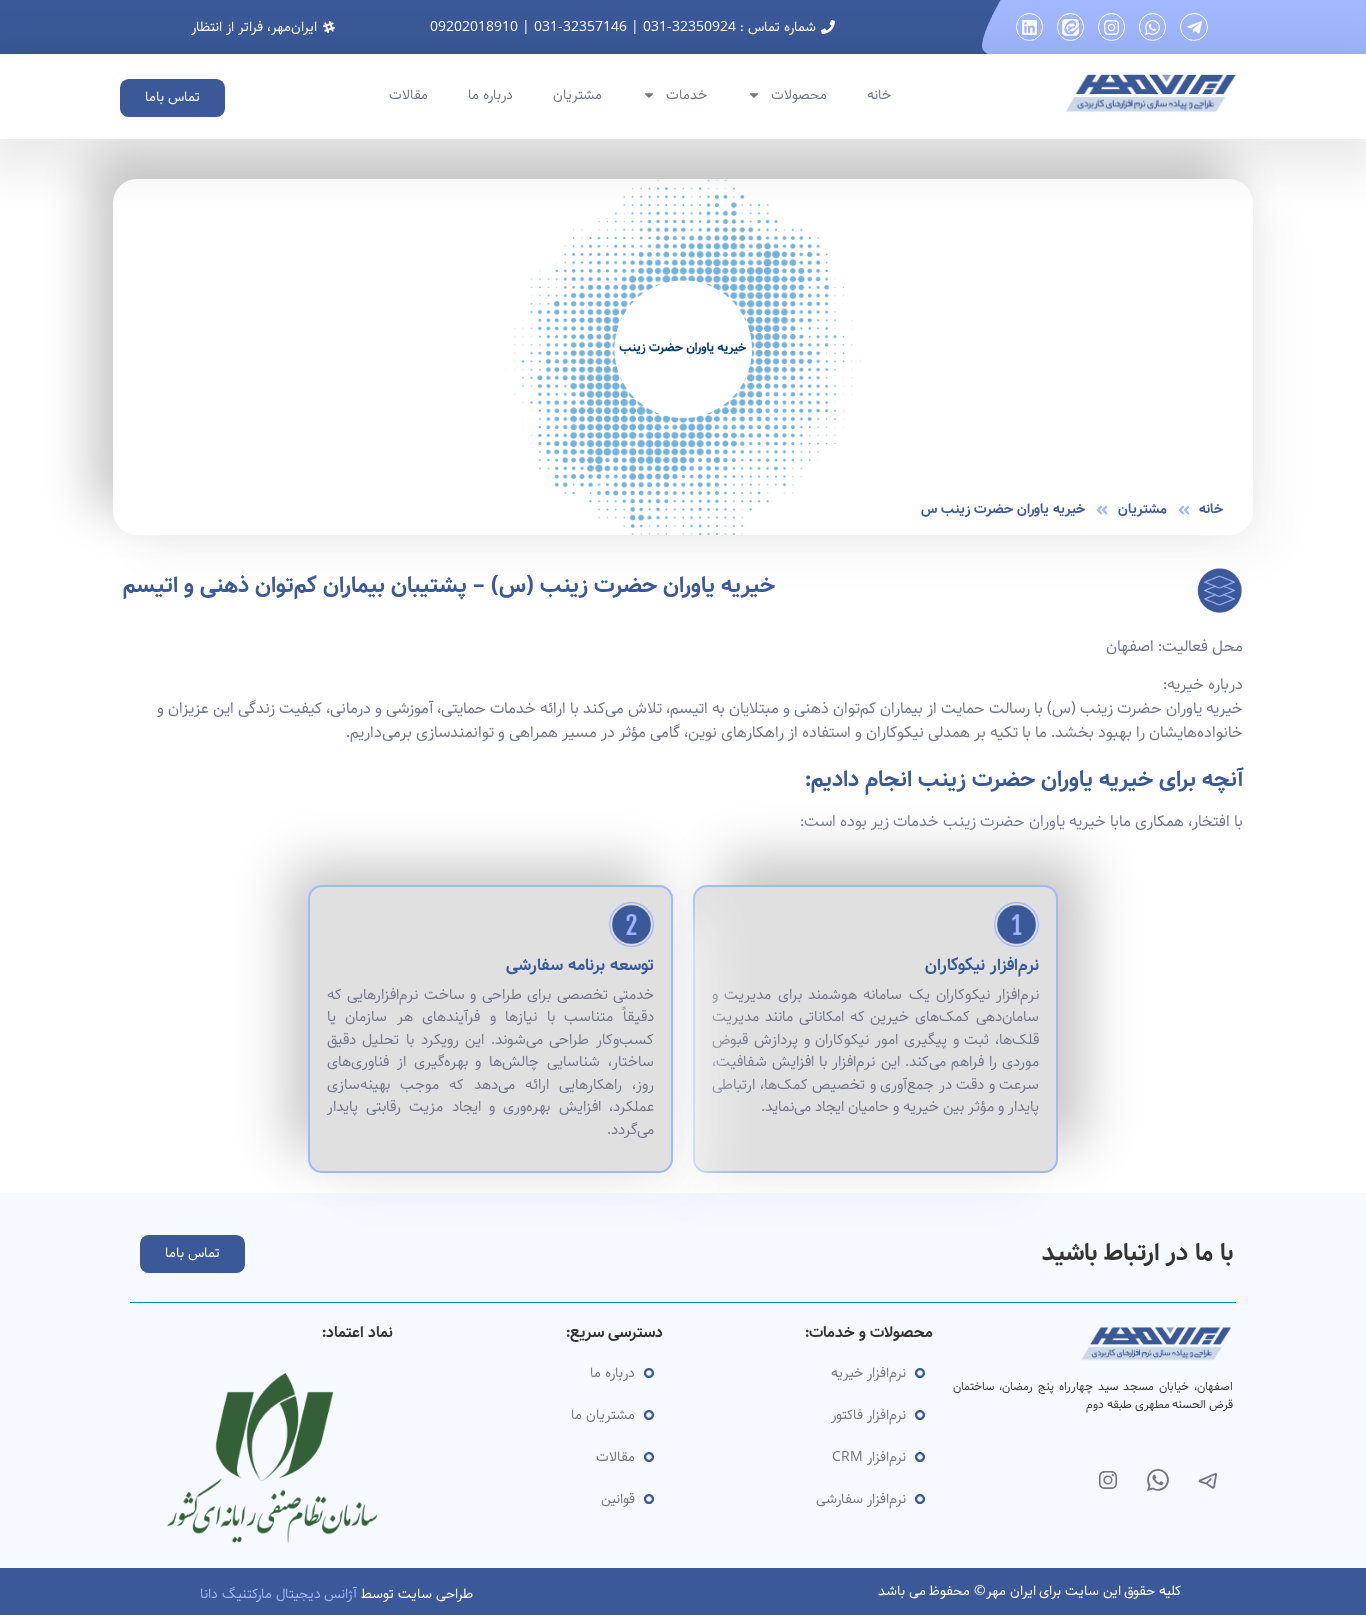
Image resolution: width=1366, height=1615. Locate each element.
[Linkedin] (1029, 26)
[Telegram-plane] (1193, 26)
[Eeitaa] (1070, 26)
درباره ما (490, 95)
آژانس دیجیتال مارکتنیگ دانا (278, 1594)
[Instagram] (1111, 26)
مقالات (408, 95)
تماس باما (172, 97)
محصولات (799, 95)
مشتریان (577, 95)
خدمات (686, 95)
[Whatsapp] (1152, 26)
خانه (879, 95)
